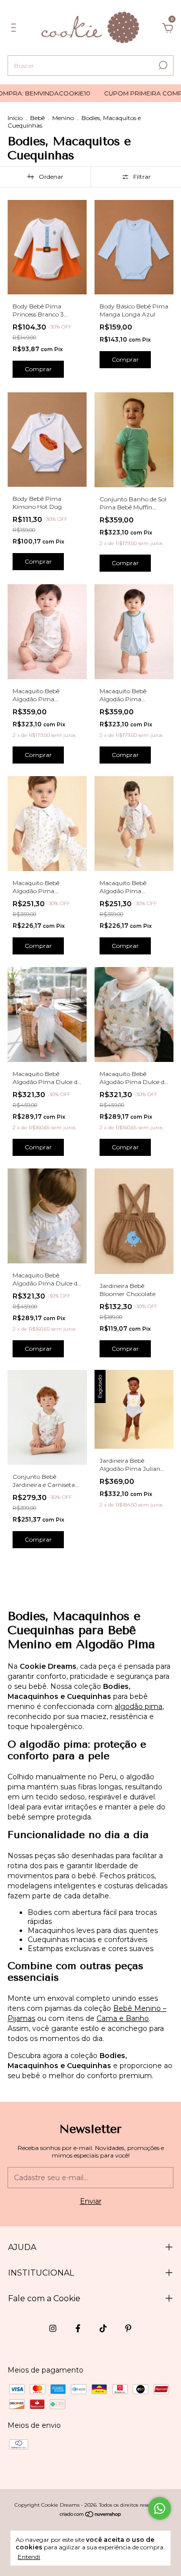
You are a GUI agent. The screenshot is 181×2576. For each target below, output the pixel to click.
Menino (63, 118)
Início (15, 118)
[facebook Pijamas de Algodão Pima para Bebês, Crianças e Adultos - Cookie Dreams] (78, 2328)
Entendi (29, 2557)
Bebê (37, 118)
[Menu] (15, 29)
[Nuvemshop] (91, 2515)
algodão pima (139, 1706)
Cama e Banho (123, 2018)
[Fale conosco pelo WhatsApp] (160, 2508)
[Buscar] (162, 65)
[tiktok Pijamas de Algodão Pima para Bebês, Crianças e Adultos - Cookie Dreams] (103, 2328)
